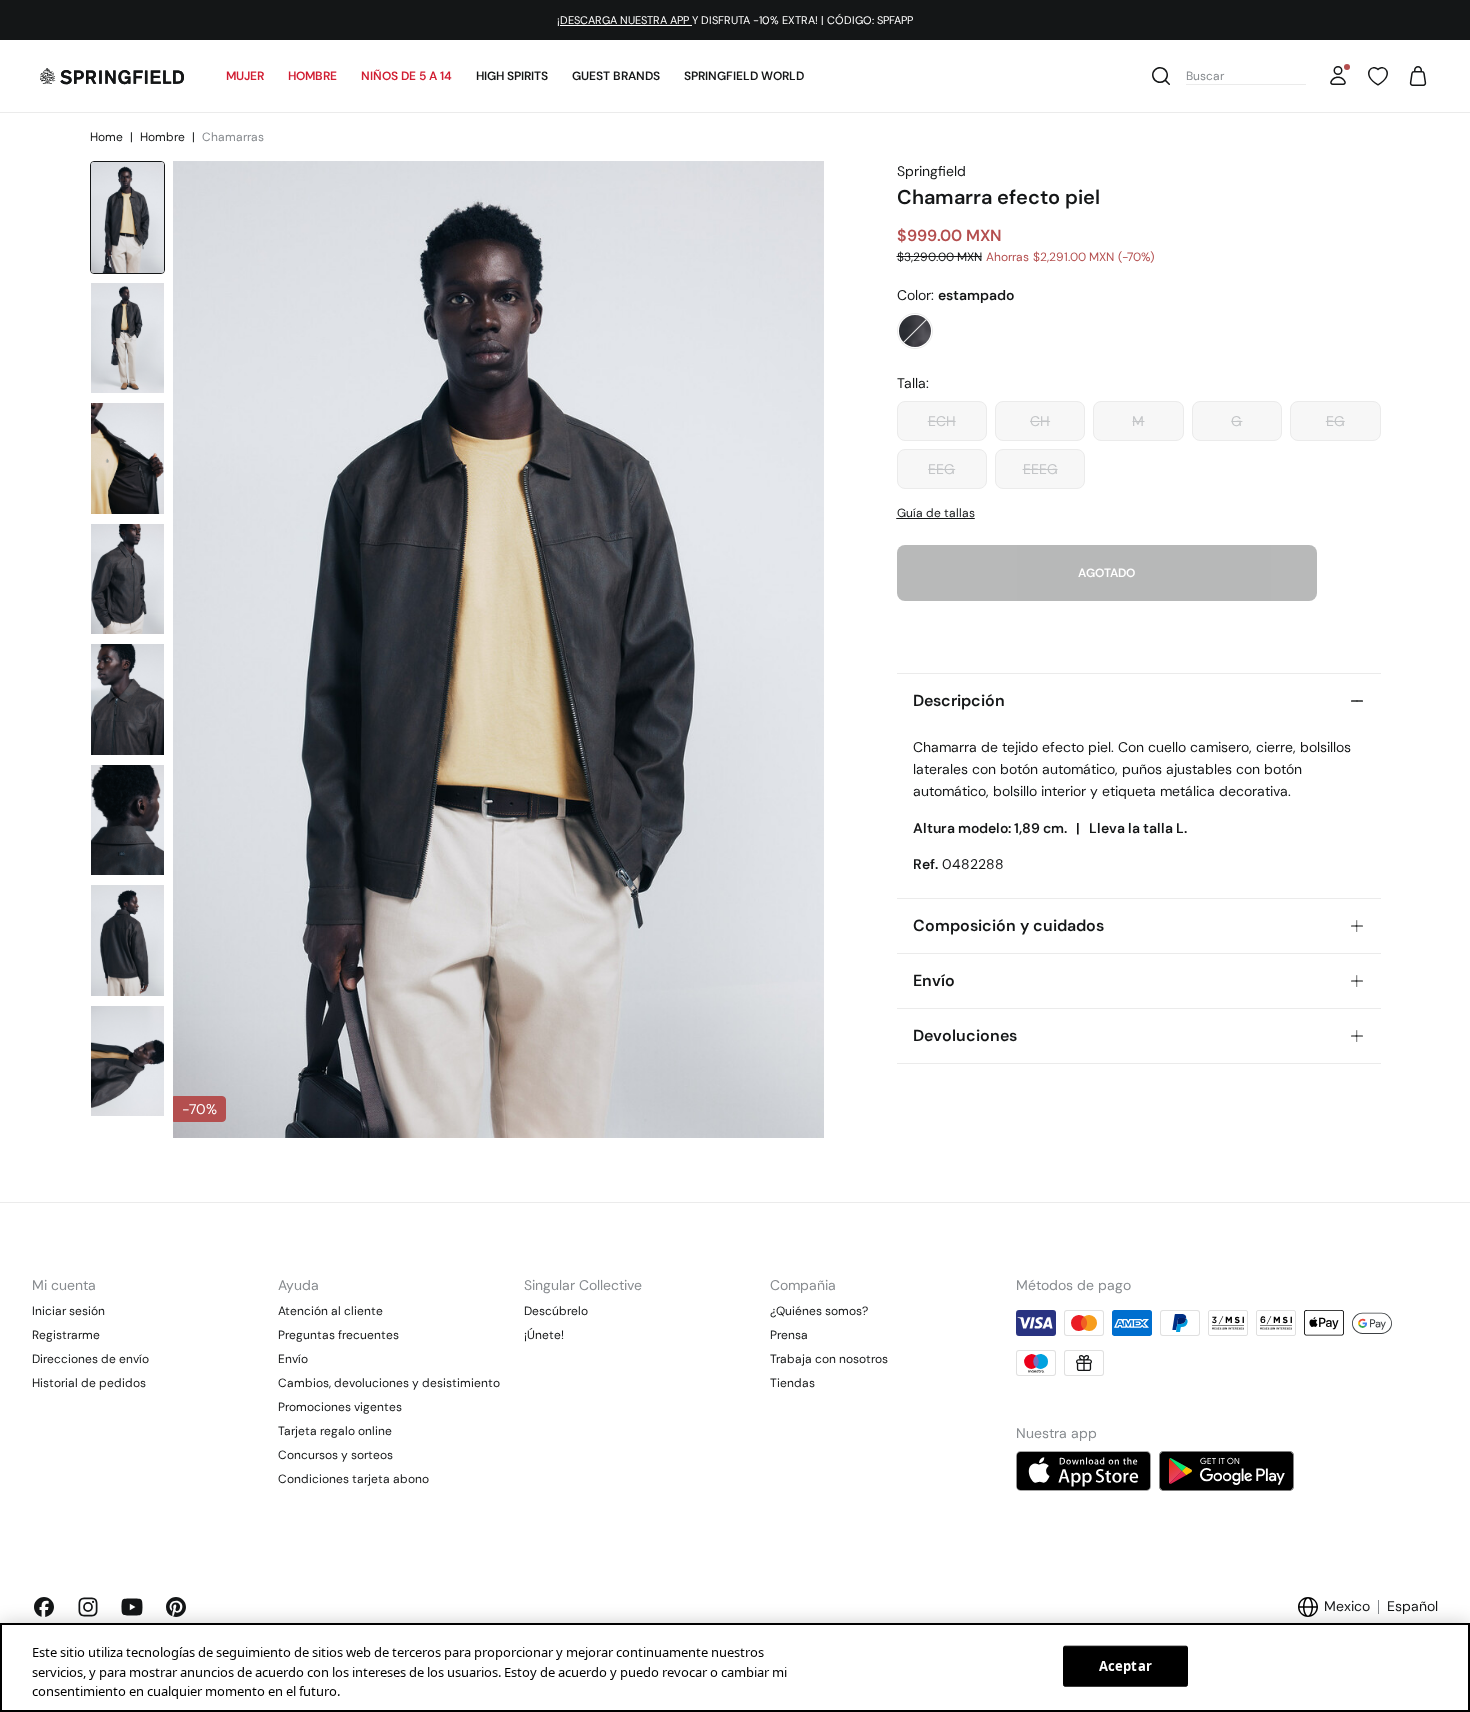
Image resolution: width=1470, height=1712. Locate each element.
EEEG (1040, 469)
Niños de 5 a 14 (406, 76)
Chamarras (233, 137)
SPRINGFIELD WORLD (744, 76)
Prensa (789, 1335)
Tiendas (792, 1383)
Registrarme (66, 1335)
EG (1335, 421)
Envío (293, 1359)
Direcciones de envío (90, 1359)
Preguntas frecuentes (338, 1335)
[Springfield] (112, 76)
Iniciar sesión (68, 1311)
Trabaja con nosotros (829, 1359)
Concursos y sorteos (335, 1455)
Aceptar (1125, 1665)
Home (108, 137)
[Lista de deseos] (1378, 76)
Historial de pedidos (89, 1383)
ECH (942, 421)
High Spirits (512, 76)
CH (1040, 421)
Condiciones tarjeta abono (353, 1479)
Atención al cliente (330, 1311)
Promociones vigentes (340, 1407)
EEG (941, 469)
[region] (735, 1667)
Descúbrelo (556, 1311)
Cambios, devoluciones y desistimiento (389, 1383)
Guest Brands (616, 76)
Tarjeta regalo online (335, 1431)
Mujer (245, 76)
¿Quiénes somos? (819, 1311)
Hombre (312, 76)
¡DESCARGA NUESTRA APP (624, 20)
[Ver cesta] (1418, 76)
